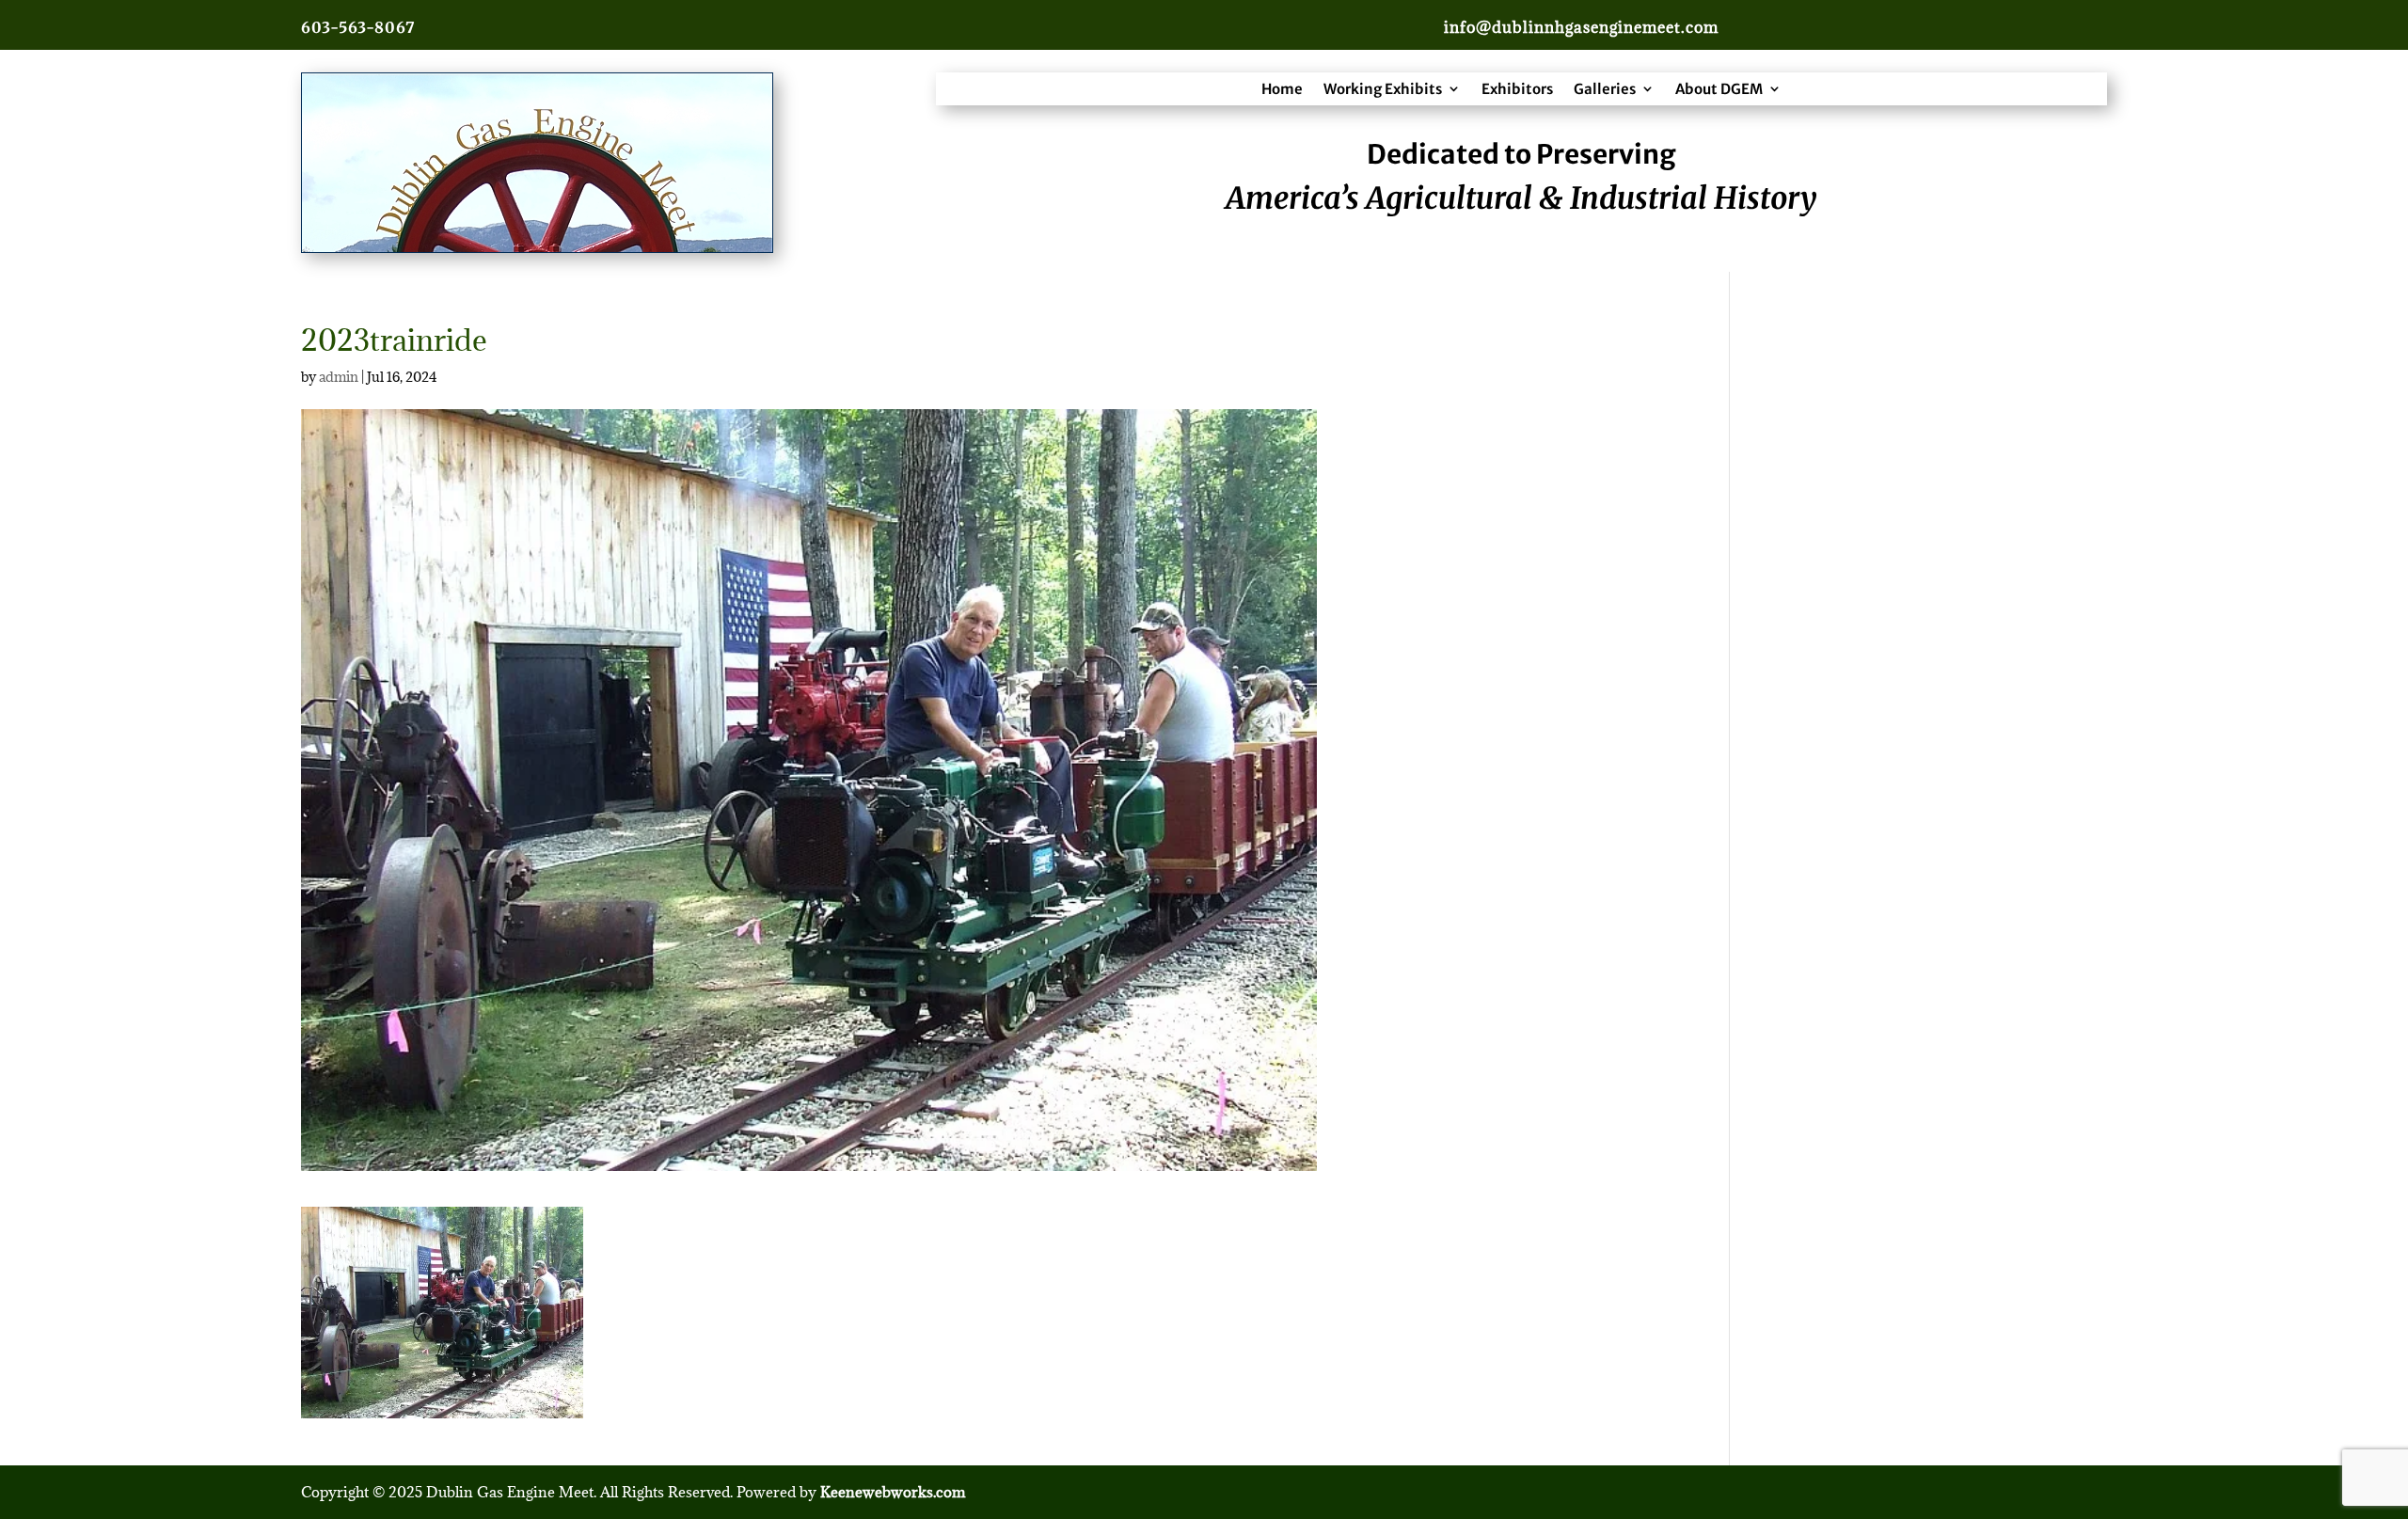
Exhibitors (1517, 89)
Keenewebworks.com (893, 1492)
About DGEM (1719, 89)
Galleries (1605, 89)
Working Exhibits (1383, 89)
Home (1282, 89)
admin (339, 377)
